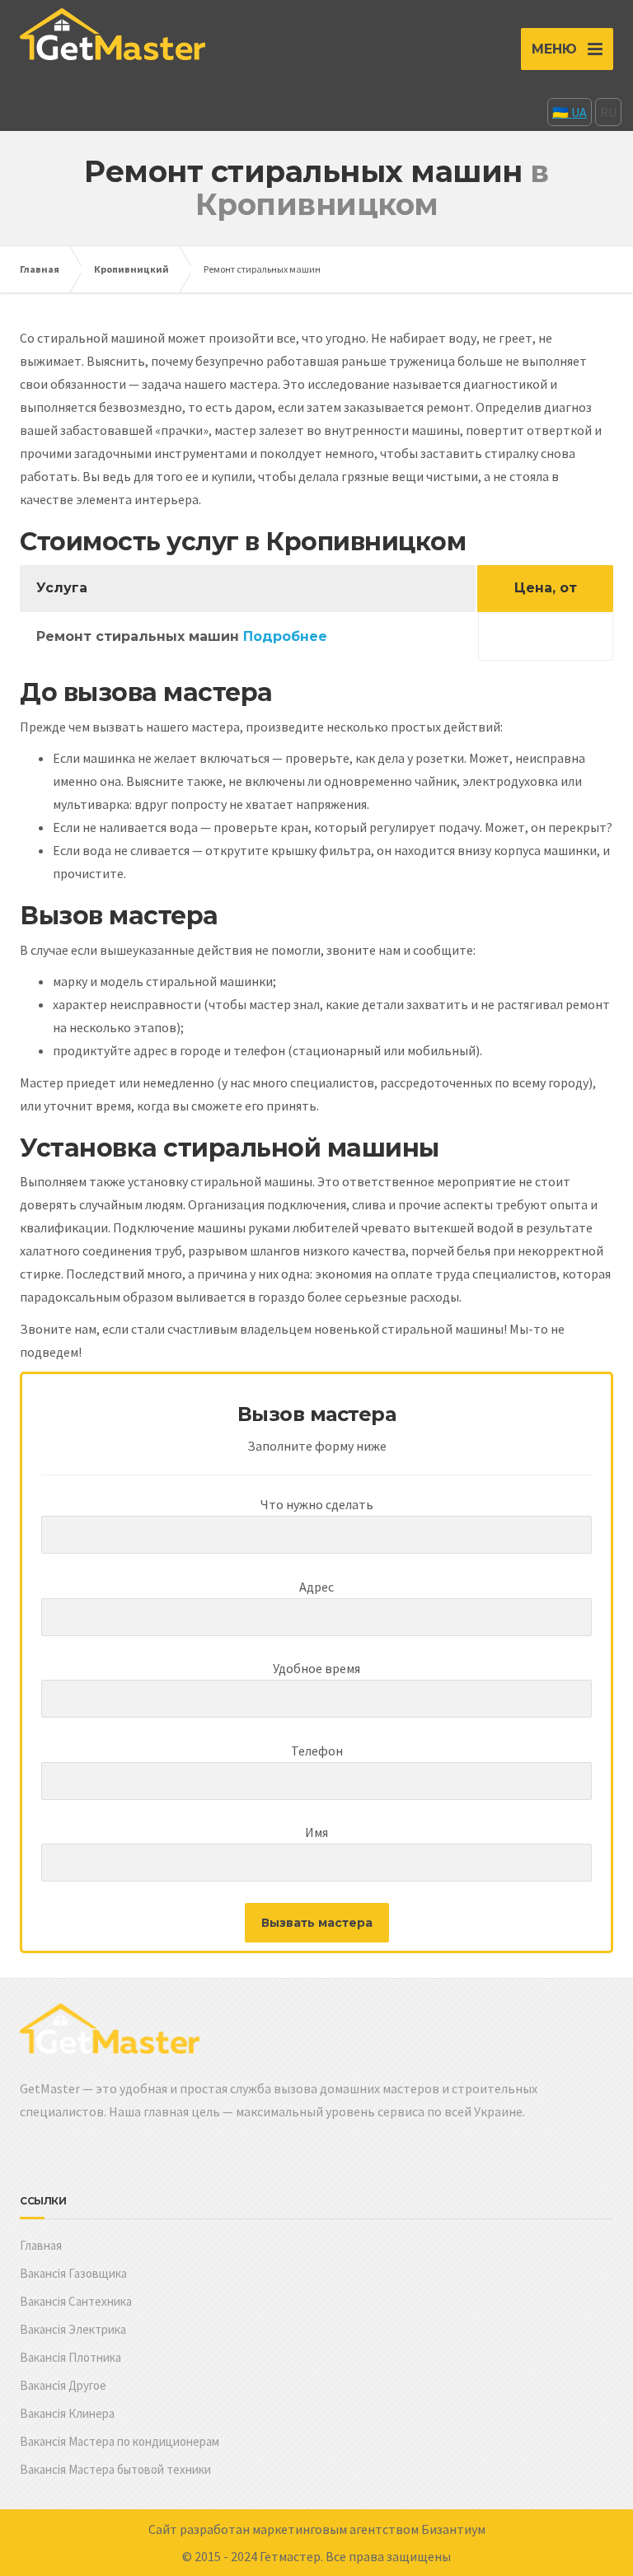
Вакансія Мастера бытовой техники (115, 2469)
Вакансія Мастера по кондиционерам (120, 2441)
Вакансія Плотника (70, 2357)
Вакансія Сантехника (76, 2301)
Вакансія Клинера (67, 2413)
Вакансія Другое (63, 2385)
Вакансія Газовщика (73, 2273)
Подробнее (285, 636)
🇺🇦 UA (570, 112)
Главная (40, 269)
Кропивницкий (131, 269)
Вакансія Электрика (73, 2329)
